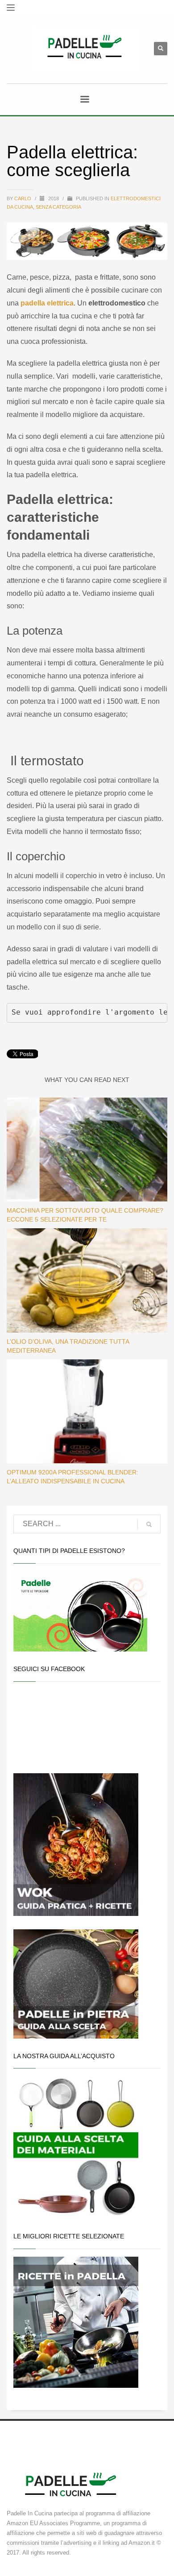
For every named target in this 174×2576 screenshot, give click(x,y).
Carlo (23, 198)
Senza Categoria (58, 207)
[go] (149, 1524)
